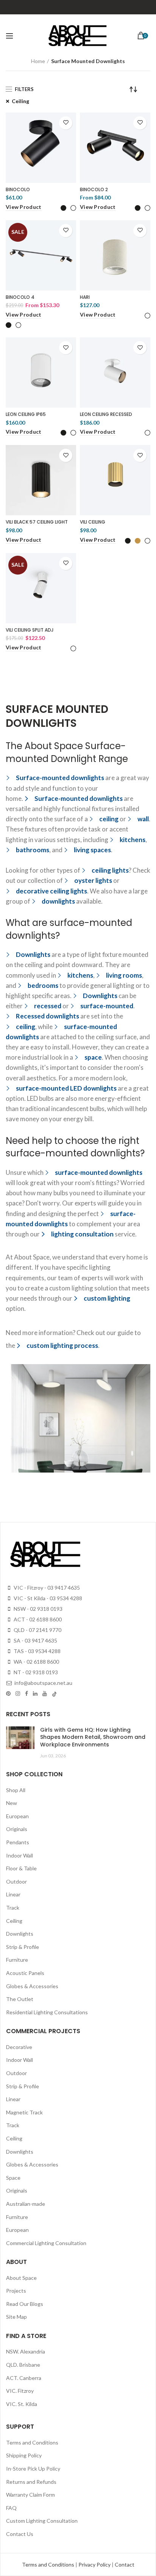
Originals (17, 1829)
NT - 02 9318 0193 (35, 1672)
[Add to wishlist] (66, 123)
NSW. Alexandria (26, 2351)
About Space (21, 2278)
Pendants (18, 1842)
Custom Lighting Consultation (42, 2521)
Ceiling (20, 101)
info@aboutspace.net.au (43, 1683)
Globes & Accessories (32, 1986)
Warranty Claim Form (30, 2495)
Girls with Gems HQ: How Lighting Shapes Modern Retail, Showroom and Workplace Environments (93, 1737)
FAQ (11, 2508)
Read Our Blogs (25, 2304)
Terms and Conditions (32, 2442)
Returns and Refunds (31, 2482)
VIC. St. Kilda (22, 2404)
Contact (125, 2564)
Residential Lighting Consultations (47, 2012)
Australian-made (26, 2204)
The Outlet (20, 1999)
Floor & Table (21, 1868)
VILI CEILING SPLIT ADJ (30, 630)
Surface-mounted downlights (79, 798)
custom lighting (107, 1298)
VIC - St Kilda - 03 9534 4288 (47, 1598)
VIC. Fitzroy (20, 2391)
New (12, 1803)
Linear (13, 1894)
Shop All (16, 1790)
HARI (85, 297)
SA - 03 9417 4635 (35, 1640)
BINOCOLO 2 (94, 190)
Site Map (16, 2317)
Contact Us (20, 2534)
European (17, 1816)
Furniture (17, 1960)
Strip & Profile (23, 1947)
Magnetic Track (24, 2112)
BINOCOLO (18, 190)
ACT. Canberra (24, 2378)
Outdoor (16, 1881)
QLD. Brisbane (23, 2365)
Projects (16, 2291)
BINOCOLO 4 (20, 297)
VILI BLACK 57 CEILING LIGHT (37, 522)
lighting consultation (82, 1234)
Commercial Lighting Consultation (46, 2243)
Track (13, 1908)
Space (13, 2178)
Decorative (19, 2047)
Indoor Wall (19, 1855)
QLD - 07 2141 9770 (37, 1630)
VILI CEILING (93, 522)
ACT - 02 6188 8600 (37, 1619)
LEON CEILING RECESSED (106, 414)
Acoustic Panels (25, 1973)
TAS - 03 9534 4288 (37, 1651)
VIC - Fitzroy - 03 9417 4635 (46, 1588)
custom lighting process (62, 1345)
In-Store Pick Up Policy (33, 2469)
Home (38, 61)
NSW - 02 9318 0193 (37, 1609)
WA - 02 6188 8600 (36, 1662)
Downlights (20, 1934)
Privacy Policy (95, 2564)
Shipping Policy (24, 2455)
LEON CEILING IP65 (26, 414)
